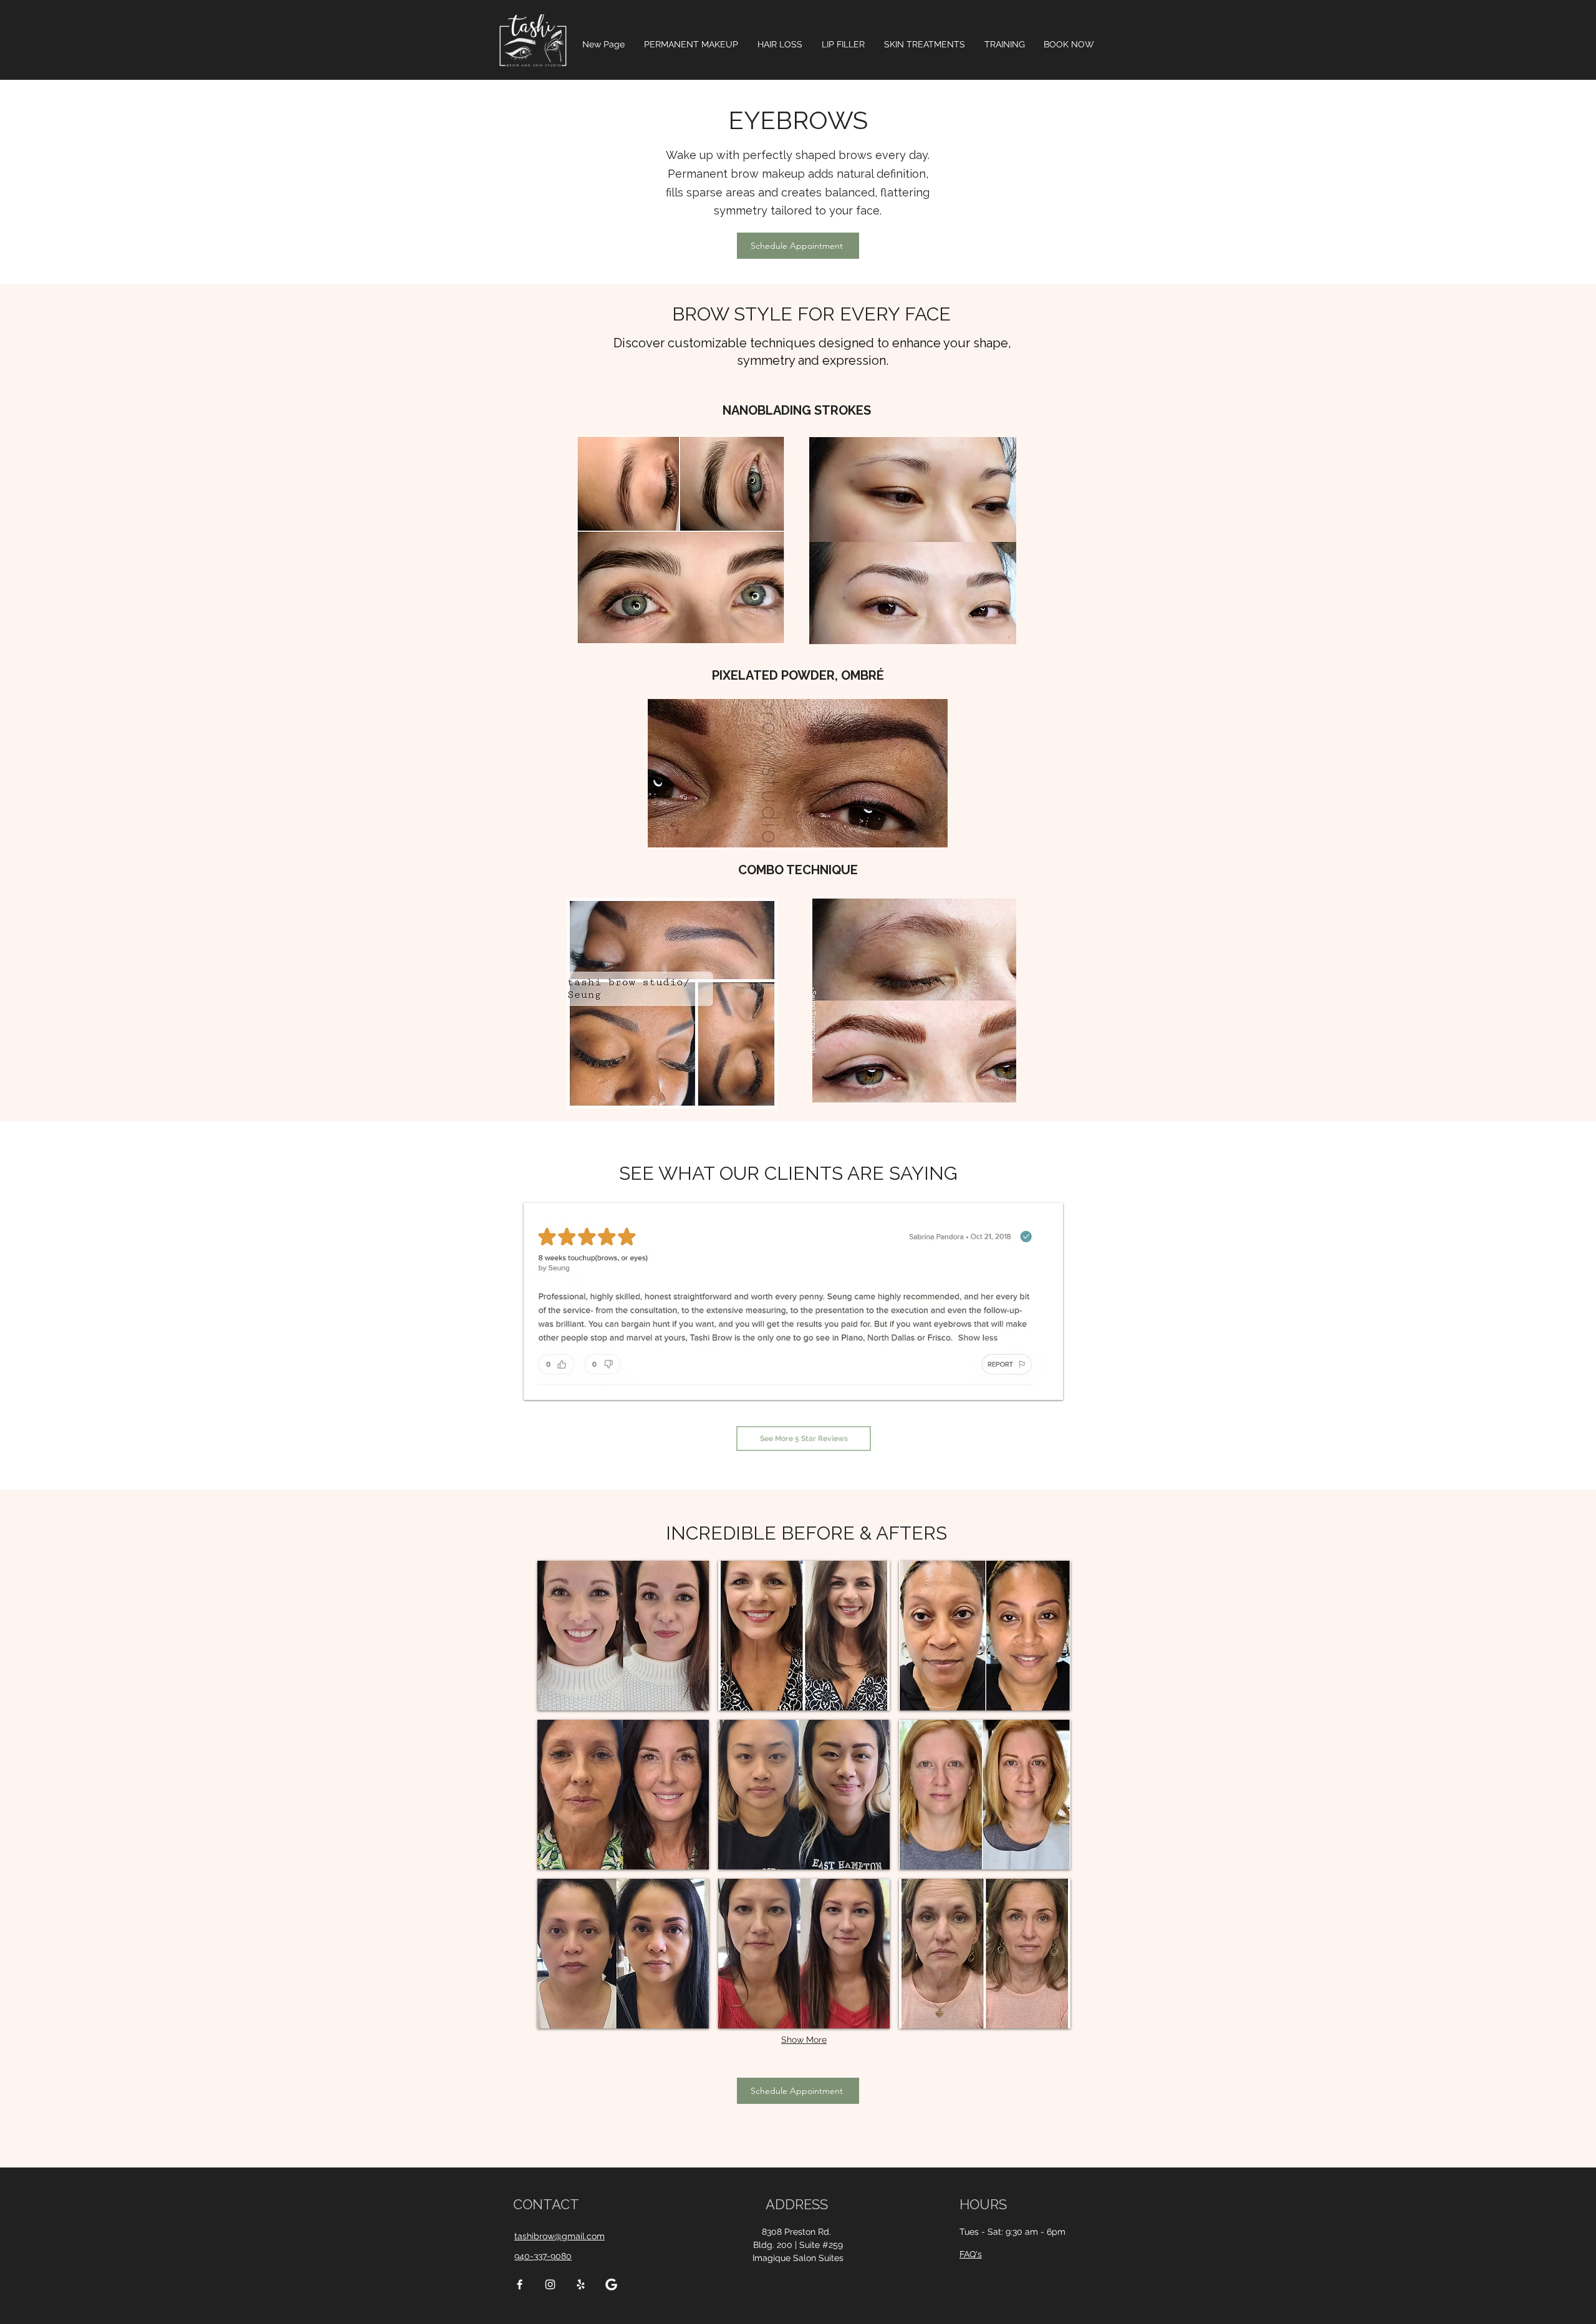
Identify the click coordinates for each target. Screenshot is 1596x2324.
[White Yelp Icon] (581, 2284)
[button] (691, 44)
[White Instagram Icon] (550, 2284)
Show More (804, 2040)
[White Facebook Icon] (520, 2284)
